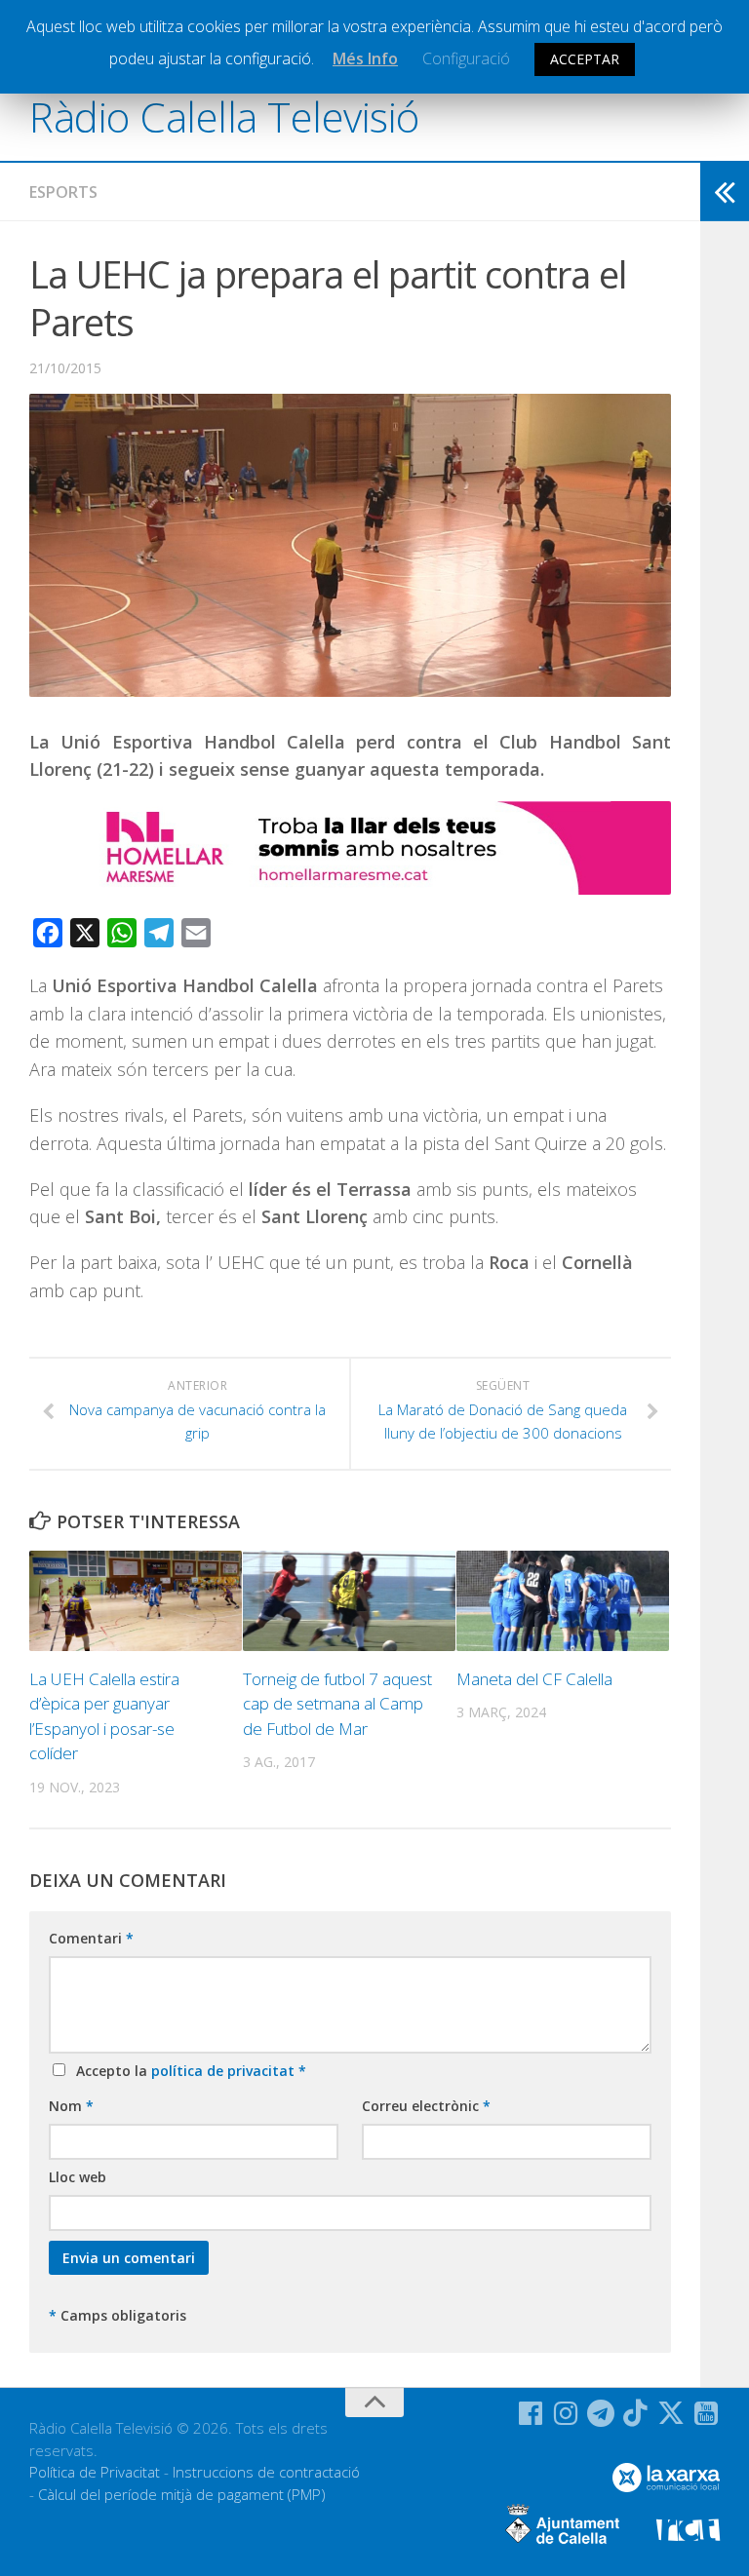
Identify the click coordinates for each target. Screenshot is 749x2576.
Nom (71, 2106)
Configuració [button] (466, 58)
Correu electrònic (426, 2106)
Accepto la (187, 2071)
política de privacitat (225, 2071)
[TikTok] (636, 2413)
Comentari (91, 1938)
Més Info (365, 58)
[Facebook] (531, 2413)
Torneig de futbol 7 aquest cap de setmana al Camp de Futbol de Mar (337, 1704)
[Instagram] (566, 2413)
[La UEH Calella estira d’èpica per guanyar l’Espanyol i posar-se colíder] (136, 1601)
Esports (63, 192)
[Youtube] (706, 2413)
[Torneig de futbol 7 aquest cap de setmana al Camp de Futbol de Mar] (349, 1601)
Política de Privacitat (95, 2472)
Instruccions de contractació (266, 2472)
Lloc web (78, 2177)
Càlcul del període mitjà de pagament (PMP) (182, 2494)
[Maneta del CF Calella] (563, 1601)
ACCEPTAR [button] (585, 59)
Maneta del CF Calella (534, 1679)
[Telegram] (601, 2413)
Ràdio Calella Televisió (224, 116)
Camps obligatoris (118, 2315)
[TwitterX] (671, 2413)
